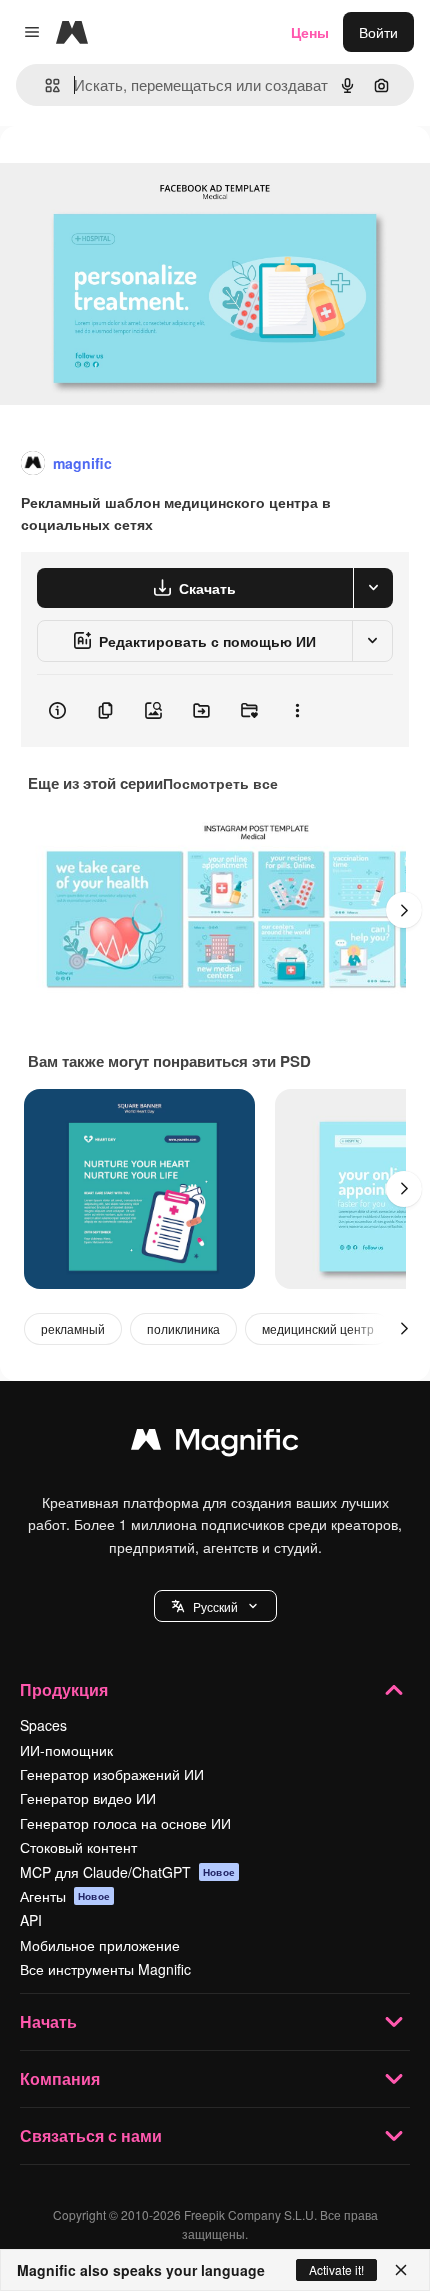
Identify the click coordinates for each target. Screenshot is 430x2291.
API (31, 1920)
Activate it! (336, 2269)
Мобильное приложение (100, 1945)
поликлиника (183, 1328)
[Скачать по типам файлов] (373, 588)
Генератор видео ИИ (88, 1798)
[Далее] (404, 910)
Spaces (43, 1725)
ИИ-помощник (66, 1750)
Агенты (65, 1896)
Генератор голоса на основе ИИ (125, 1823)
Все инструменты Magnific (105, 1969)
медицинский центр (318, 1328)
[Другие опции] (297, 711)
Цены (310, 32)
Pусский (215, 1606)
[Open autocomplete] (44, 85)
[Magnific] (215, 1444)
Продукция (64, 1689)
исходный (134, 171)
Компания (60, 2078)
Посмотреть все (220, 783)
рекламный (73, 1328)
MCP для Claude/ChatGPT (127, 1872)
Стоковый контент (78, 1847)
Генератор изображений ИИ (112, 1774)
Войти (378, 32)
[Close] (401, 2270)
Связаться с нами (91, 2135)
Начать (48, 2021)
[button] (215, 1606)
